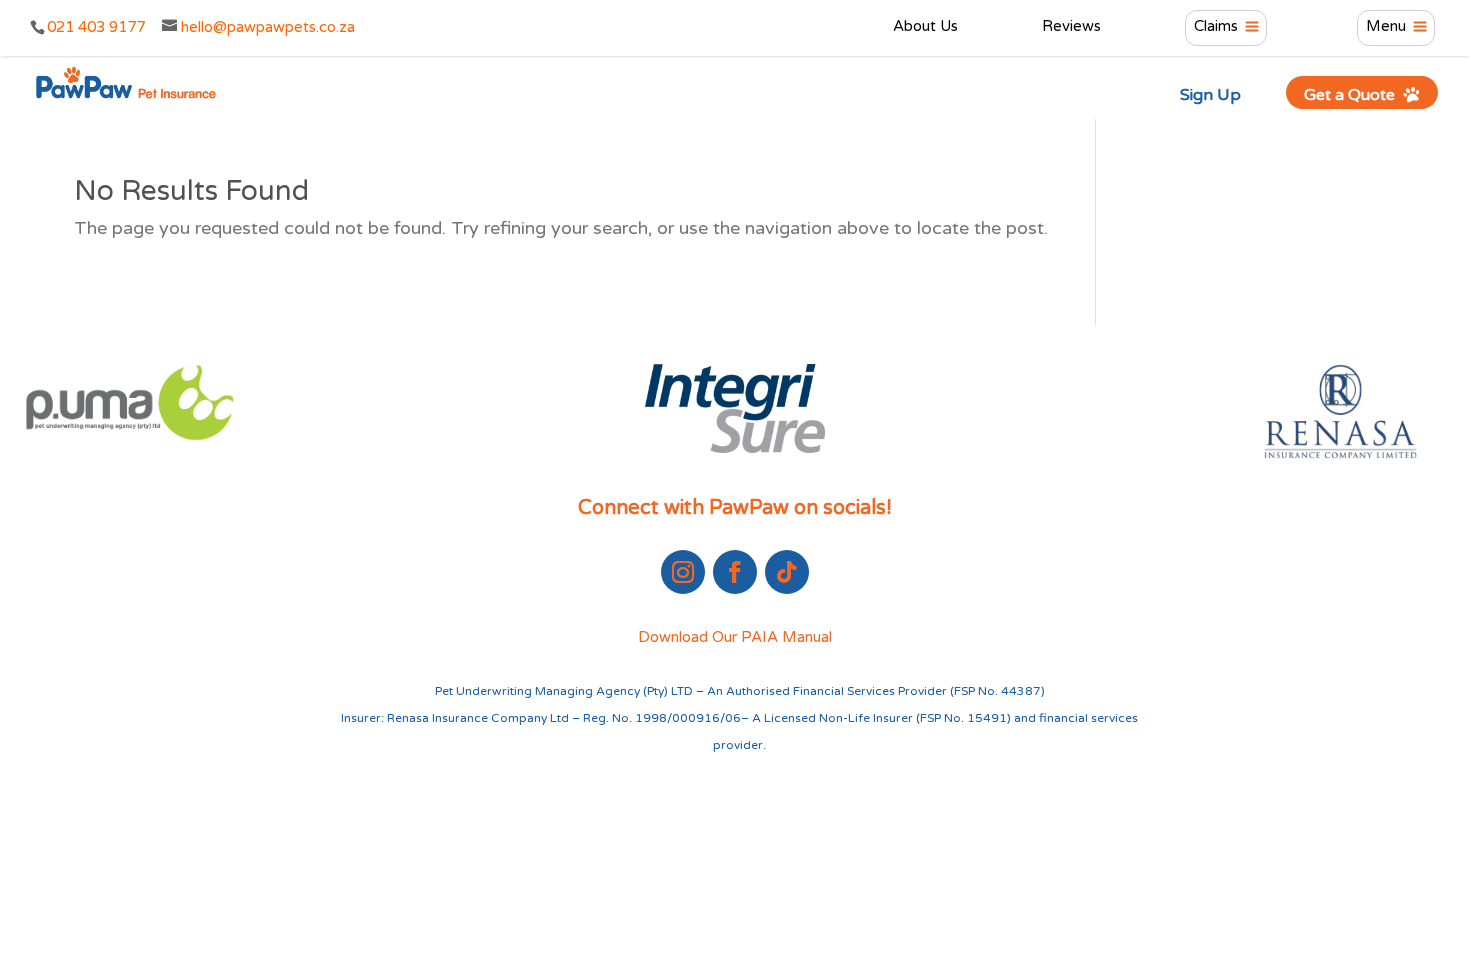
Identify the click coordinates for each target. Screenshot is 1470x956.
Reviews (1071, 27)
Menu (1386, 27)
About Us (925, 27)
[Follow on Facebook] (735, 572)
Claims (1216, 27)
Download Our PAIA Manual (735, 637)
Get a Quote (1351, 94)
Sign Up (1210, 95)
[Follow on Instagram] (683, 572)
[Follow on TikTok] (787, 572)
